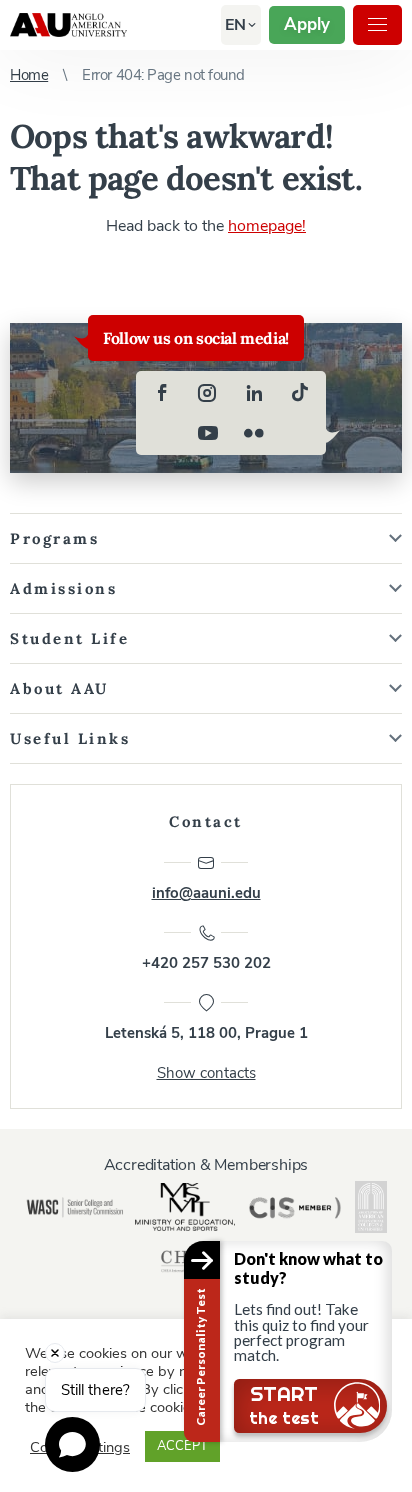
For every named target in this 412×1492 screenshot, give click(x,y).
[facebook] (162, 393)
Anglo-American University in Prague (68, 25)
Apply (307, 24)
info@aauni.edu (206, 893)
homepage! (267, 226)
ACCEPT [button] (182, 1446)
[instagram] (208, 393)
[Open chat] (72, 1444)
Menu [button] (377, 25)
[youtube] (208, 433)
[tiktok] (300, 393)
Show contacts (206, 1073)
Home (29, 75)
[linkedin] (254, 393)
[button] (235, 25)
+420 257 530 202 (206, 963)
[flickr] (254, 433)
